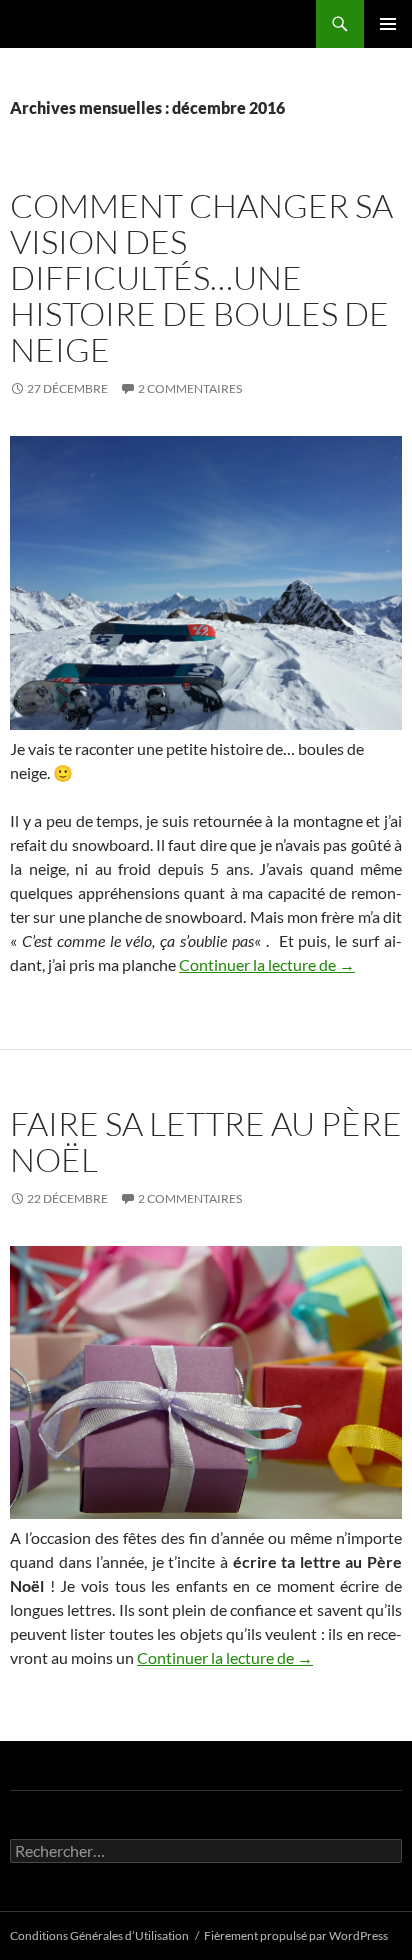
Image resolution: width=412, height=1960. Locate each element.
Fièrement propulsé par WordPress (296, 1935)
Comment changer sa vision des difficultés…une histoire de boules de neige (201, 277)
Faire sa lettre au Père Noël (206, 1141)
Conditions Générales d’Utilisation (99, 1935)
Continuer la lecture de (267, 964)
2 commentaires (190, 388)
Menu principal (388, 24)
